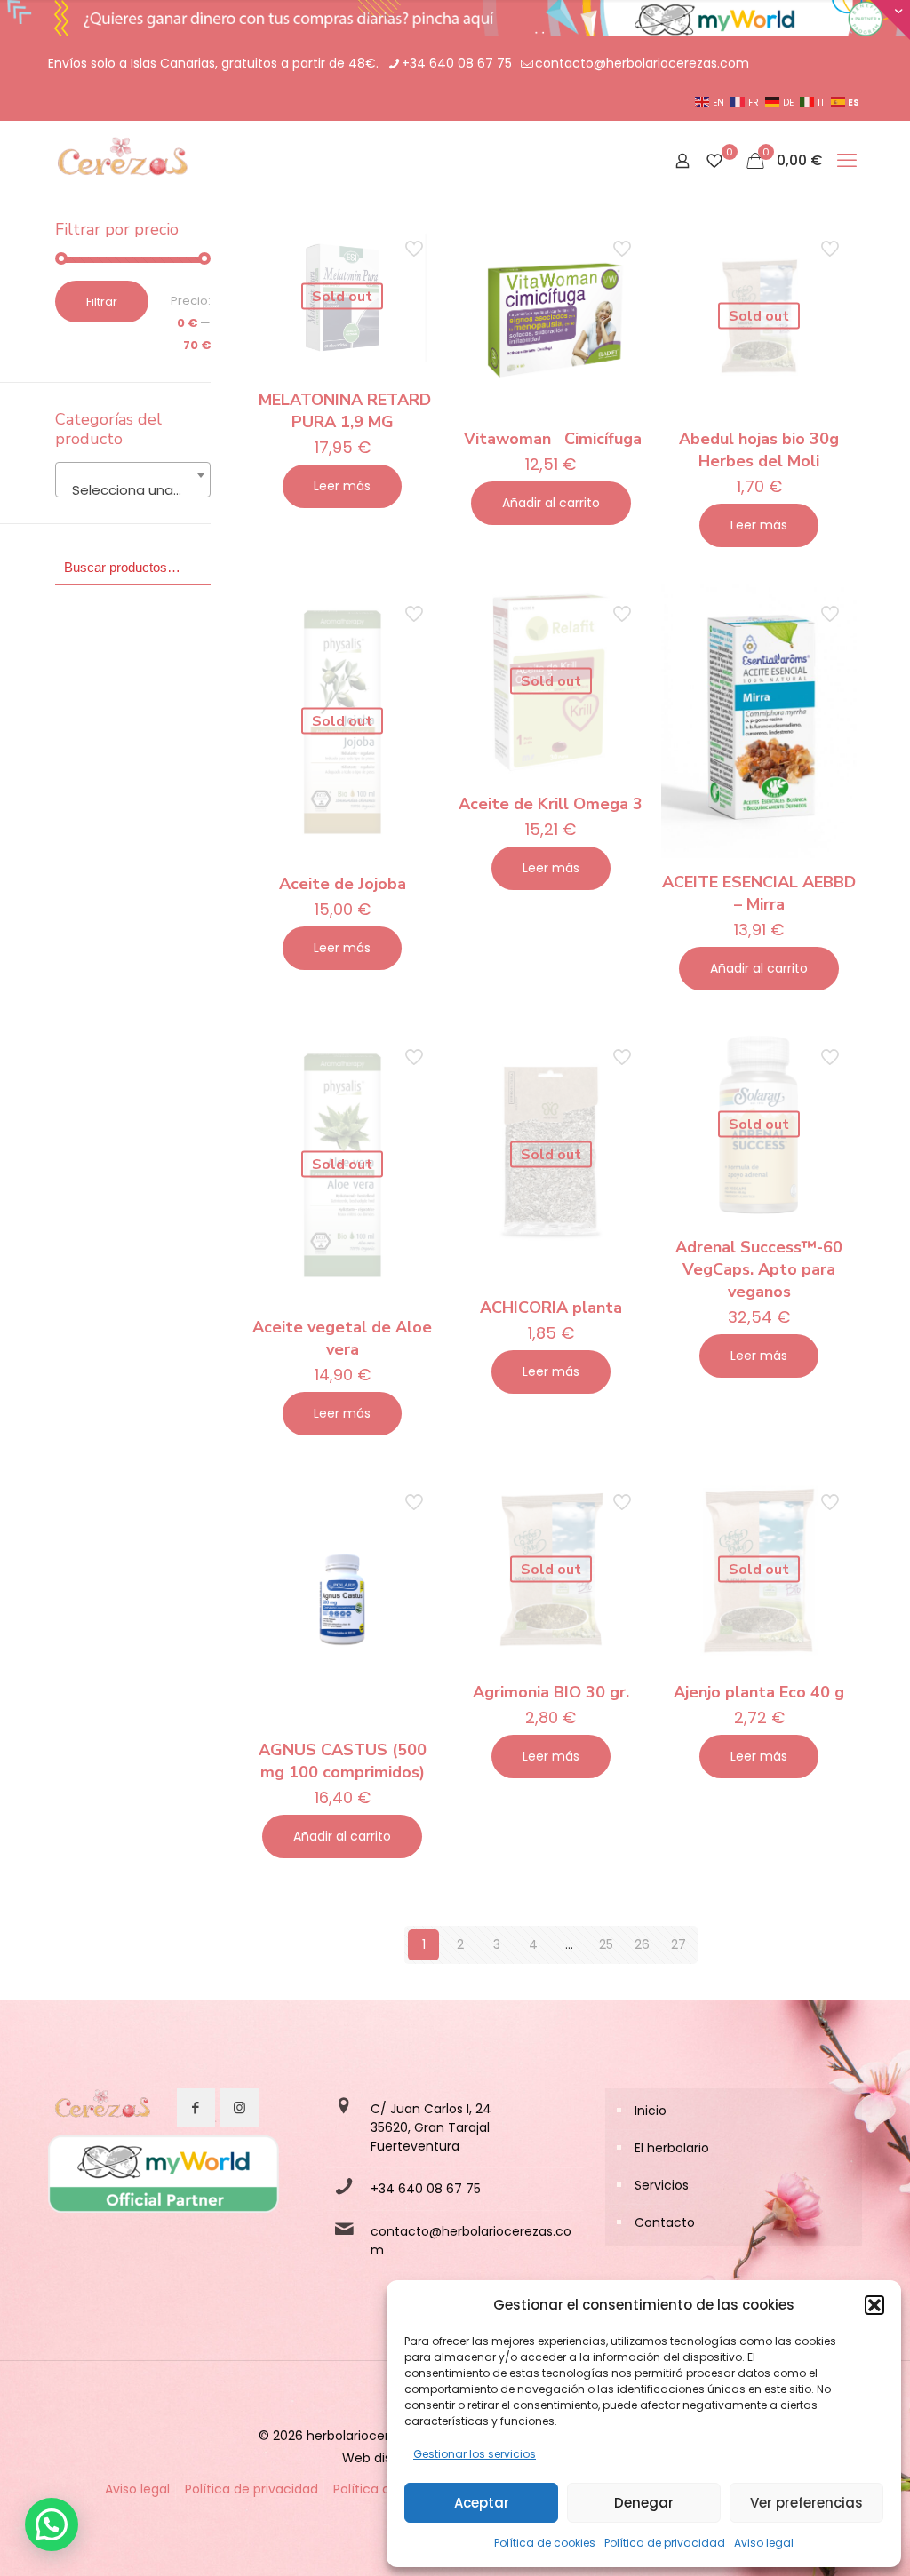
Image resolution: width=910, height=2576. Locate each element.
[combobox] (133, 480)
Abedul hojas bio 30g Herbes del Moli (759, 450)
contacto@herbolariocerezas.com (642, 63)
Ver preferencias (806, 2503)
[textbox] (133, 491)
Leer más (342, 486)
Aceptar (482, 2503)
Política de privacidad (665, 2543)
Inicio (651, 2111)
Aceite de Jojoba (343, 884)
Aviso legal (764, 2543)
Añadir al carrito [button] (551, 503)
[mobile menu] (847, 161)
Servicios (662, 2185)
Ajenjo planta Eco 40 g (759, 1692)
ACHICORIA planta (551, 1308)
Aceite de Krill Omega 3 (551, 804)
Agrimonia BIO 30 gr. (551, 1692)
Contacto (665, 2222)
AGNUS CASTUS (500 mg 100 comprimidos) (343, 1761)
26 (642, 1944)
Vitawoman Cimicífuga (551, 439)
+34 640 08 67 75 (457, 63)
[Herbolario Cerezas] (120, 161)
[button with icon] (196, 2107)
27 (679, 1944)
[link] (101, 2108)
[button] (874, 2305)
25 (606, 1944)
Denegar (644, 2503)
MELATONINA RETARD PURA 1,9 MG (343, 411)
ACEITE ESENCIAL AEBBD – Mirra (759, 893)
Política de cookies (545, 2543)
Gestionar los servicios (475, 2454)
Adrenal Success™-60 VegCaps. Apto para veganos (759, 1269)
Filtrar (102, 302)
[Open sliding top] (890, 20)
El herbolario (672, 2148)
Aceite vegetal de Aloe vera (342, 1338)
